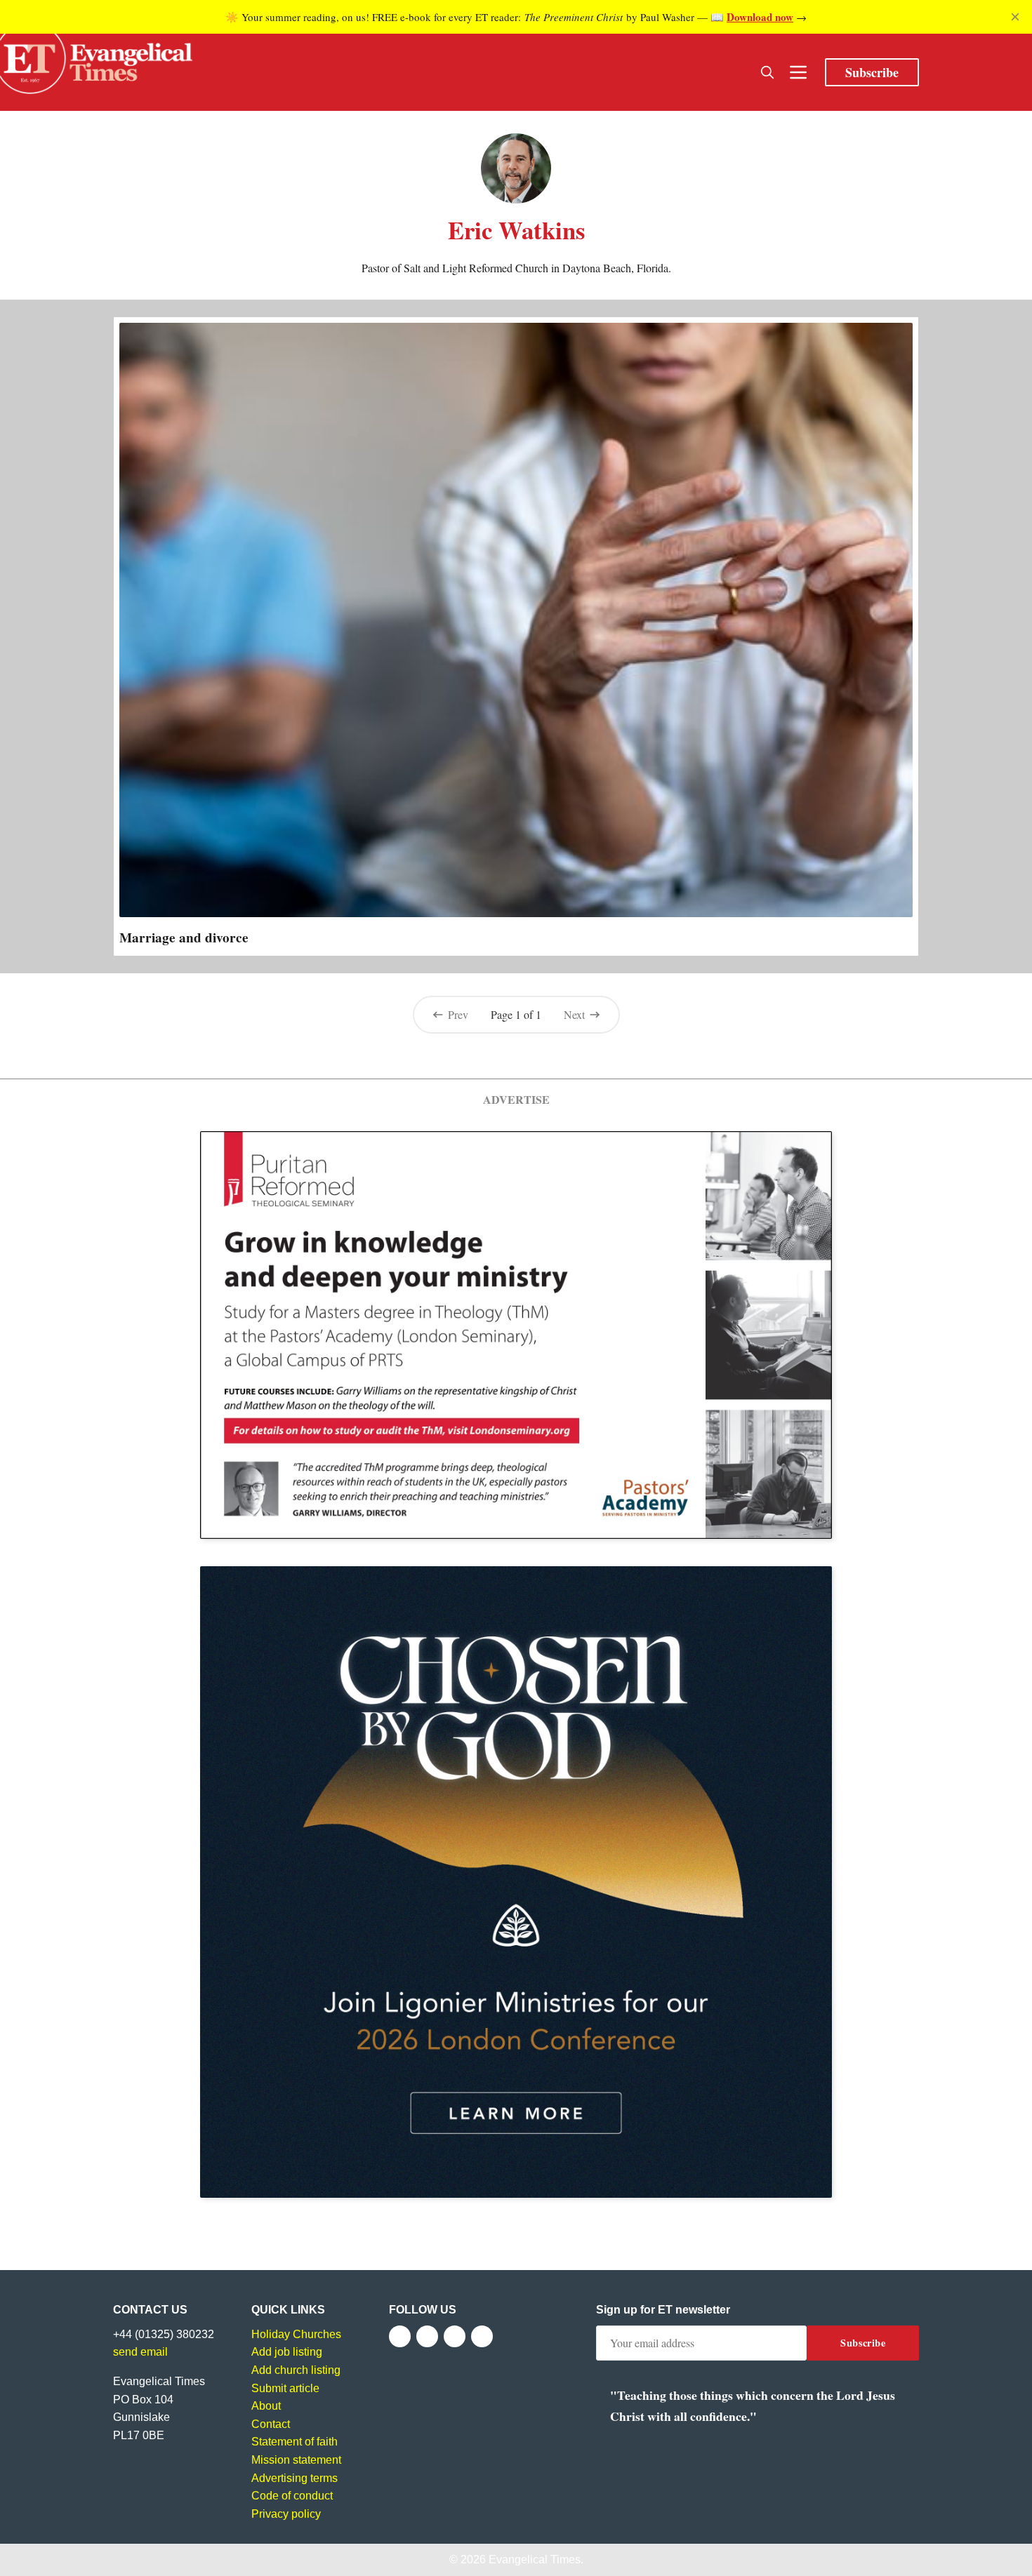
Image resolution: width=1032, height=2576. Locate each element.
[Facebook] (400, 2336)
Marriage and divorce (184, 937)
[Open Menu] (798, 72)
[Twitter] (427, 2336)
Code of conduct (292, 2496)
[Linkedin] (482, 2336)
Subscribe (872, 72)
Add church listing (296, 2370)
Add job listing (287, 2352)
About (266, 2406)
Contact (271, 2424)
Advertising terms (295, 2478)
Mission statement (296, 2460)
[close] (1015, 17)
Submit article (285, 2388)
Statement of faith (295, 2442)
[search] (767, 72)
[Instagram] (455, 2336)
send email (140, 2352)
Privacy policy (286, 2514)
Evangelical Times (535, 2560)
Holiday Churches (296, 2334)
